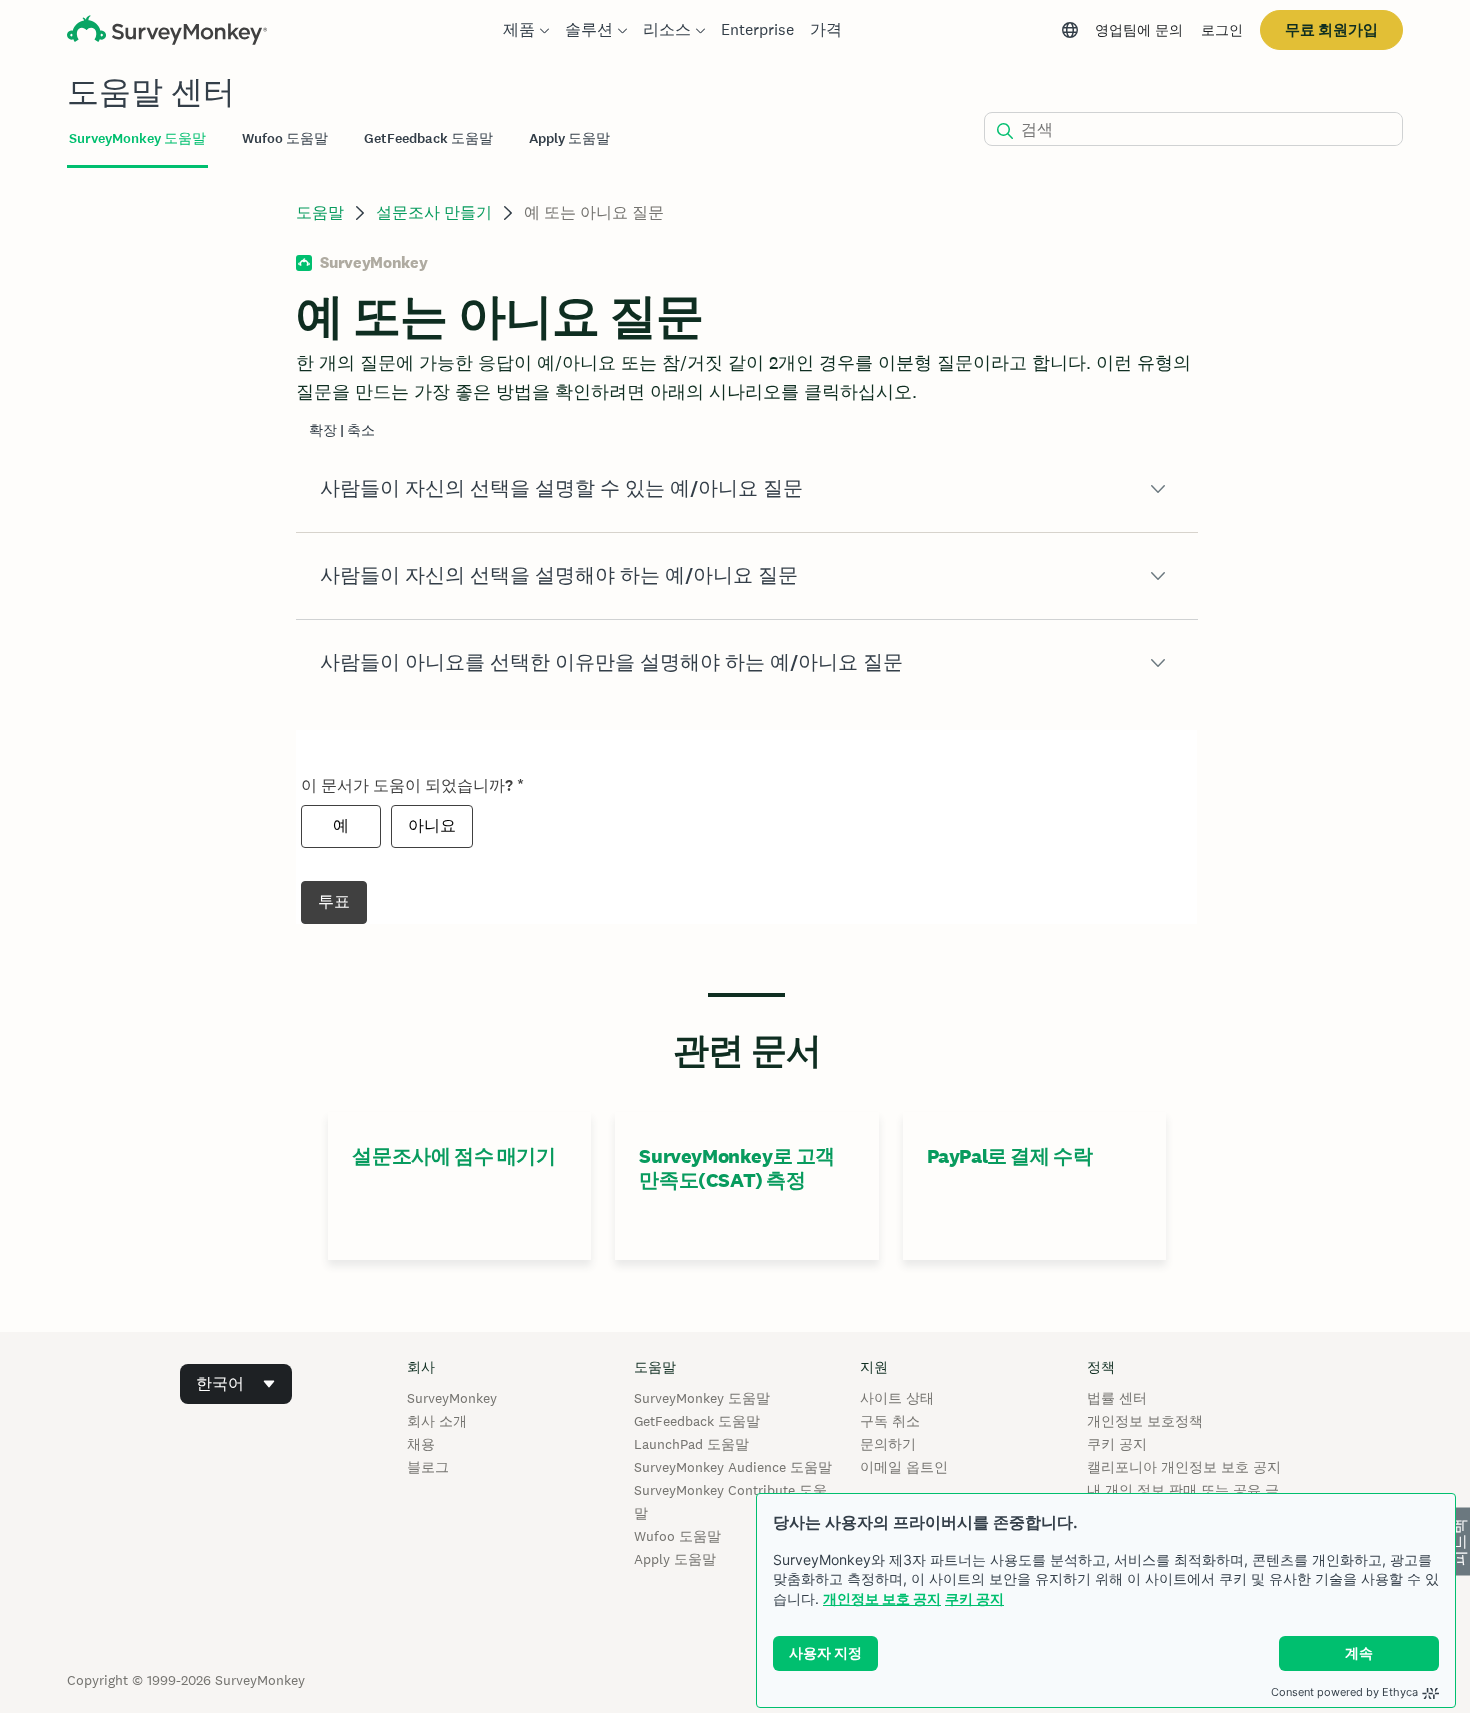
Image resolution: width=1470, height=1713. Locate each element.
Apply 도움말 (675, 1559)
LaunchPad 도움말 (691, 1444)
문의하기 (888, 1444)
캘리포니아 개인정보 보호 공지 (1184, 1467)
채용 (421, 1444)
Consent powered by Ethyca (1344, 1692)
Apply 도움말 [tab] (569, 138)
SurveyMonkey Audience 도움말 (733, 1467)
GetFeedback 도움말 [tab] (428, 138)
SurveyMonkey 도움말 (702, 1398)
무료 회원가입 (1331, 29)
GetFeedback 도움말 (697, 1421)
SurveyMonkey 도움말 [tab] (137, 138)
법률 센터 (1117, 1398)
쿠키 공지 (974, 1598)
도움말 (320, 212)
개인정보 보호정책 (1145, 1421)
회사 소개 (437, 1421)
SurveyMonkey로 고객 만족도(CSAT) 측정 (737, 1168)
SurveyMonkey (452, 1398)
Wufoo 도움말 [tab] (285, 138)
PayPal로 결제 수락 (1010, 1156)
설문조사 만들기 (434, 212)
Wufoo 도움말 (677, 1536)
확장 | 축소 (342, 430)
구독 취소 (890, 1421)
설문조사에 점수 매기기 (453, 1156)
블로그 (428, 1467)
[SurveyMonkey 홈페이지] (167, 32)
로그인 (1222, 30)
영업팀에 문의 (1139, 30)
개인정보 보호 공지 (882, 1598)
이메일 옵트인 (904, 1467)
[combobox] (236, 1384)
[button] (746, 489)
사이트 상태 (897, 1398)
